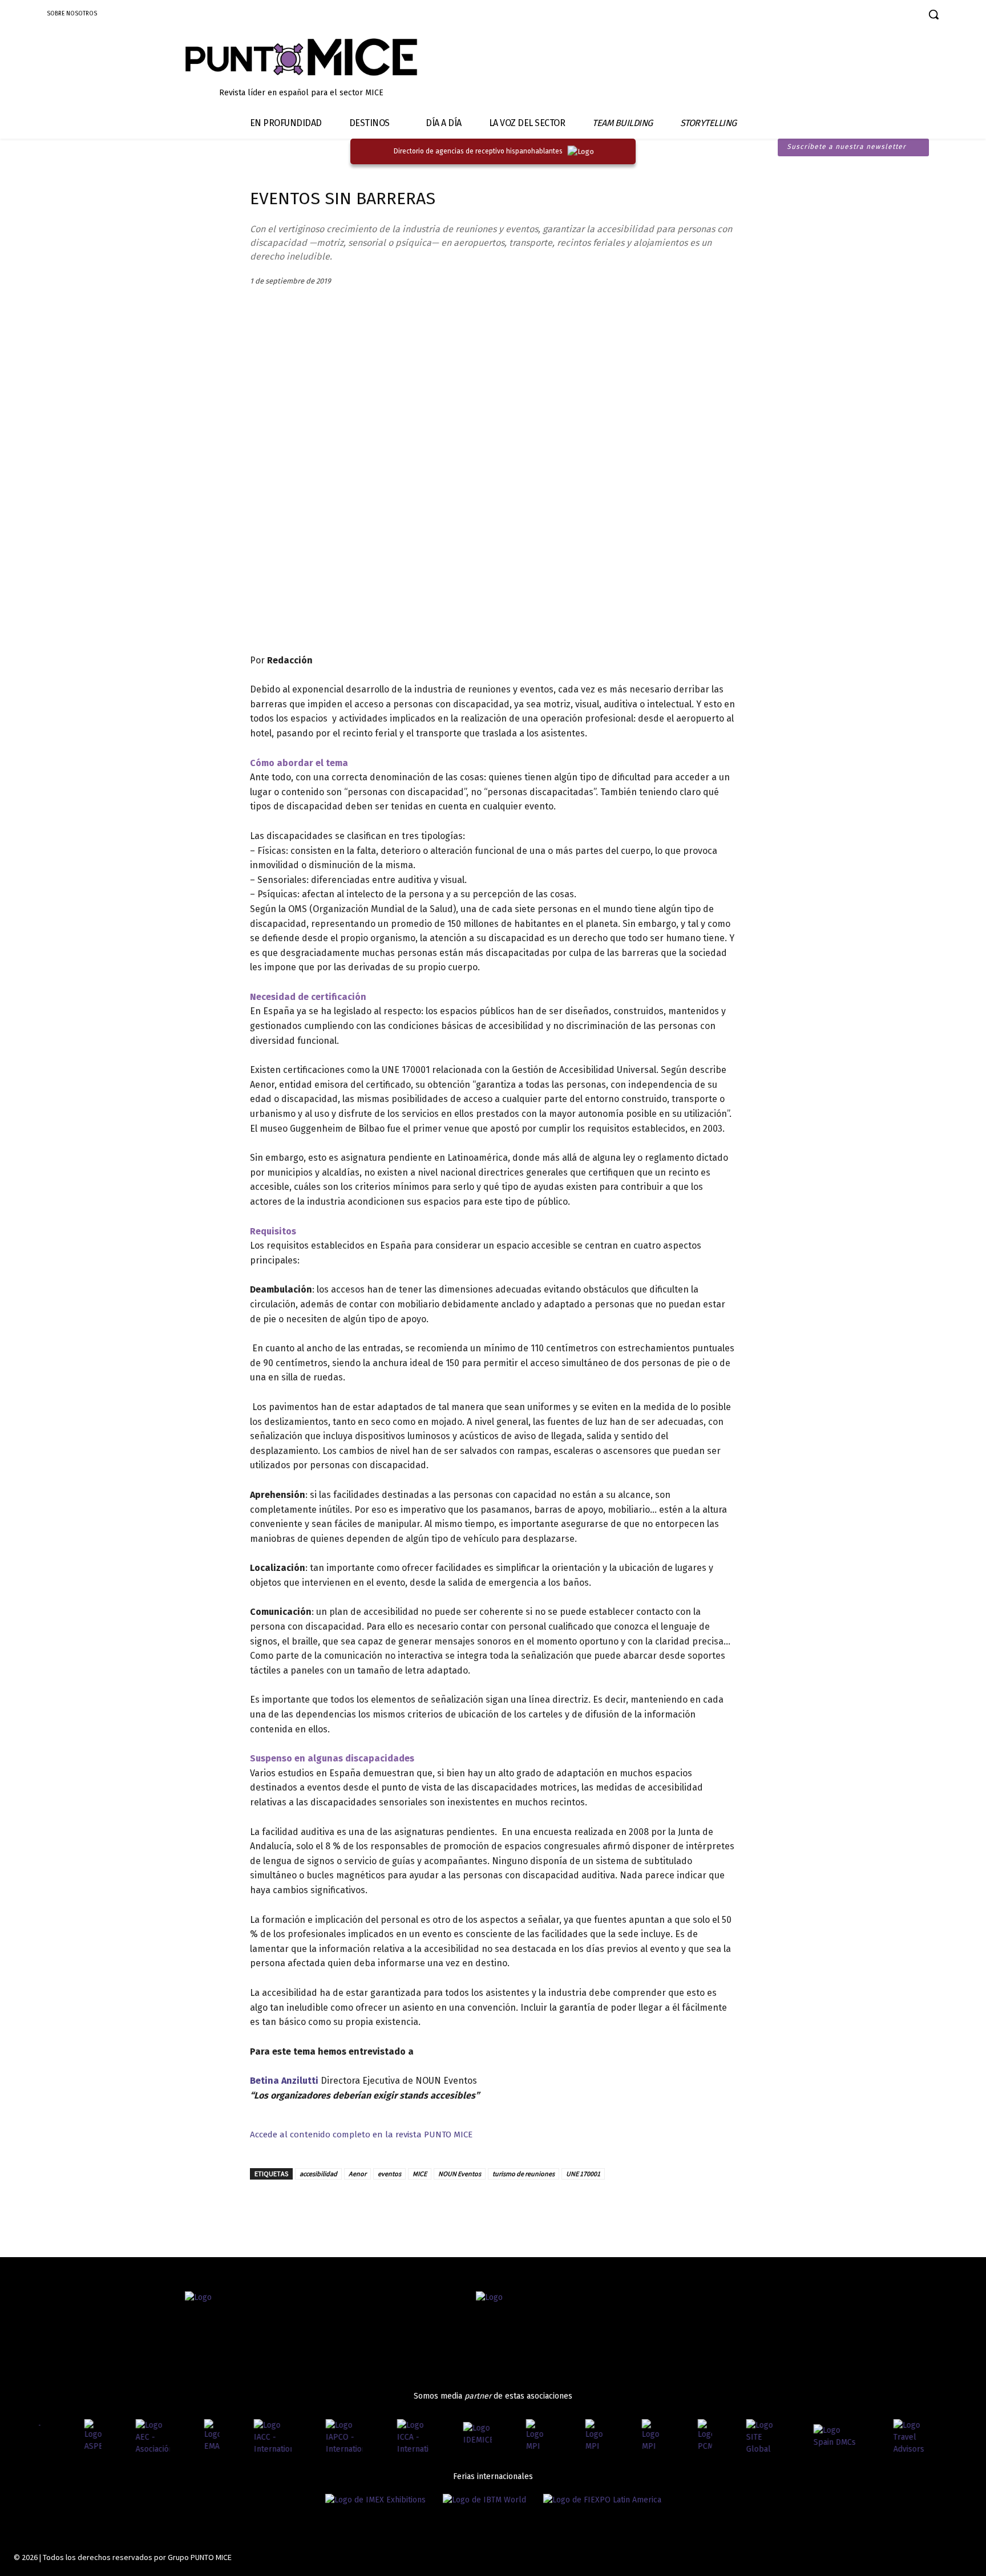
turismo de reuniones (524, 2174)
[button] (934, 14)
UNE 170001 (583, 2174)
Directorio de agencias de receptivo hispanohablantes (478, 151)
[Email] (340, 2206)
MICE (420, 2174)
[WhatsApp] (366, 2206)
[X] (314, 2206)
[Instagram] (842, 16)
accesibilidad (318, 2174)
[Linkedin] (862, 16)
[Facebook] (822, 16)
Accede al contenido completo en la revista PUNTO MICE (361, 2134)
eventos (389, 2174)
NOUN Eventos (460, 2174)
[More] (393, 2206)
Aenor (357, 2174)
